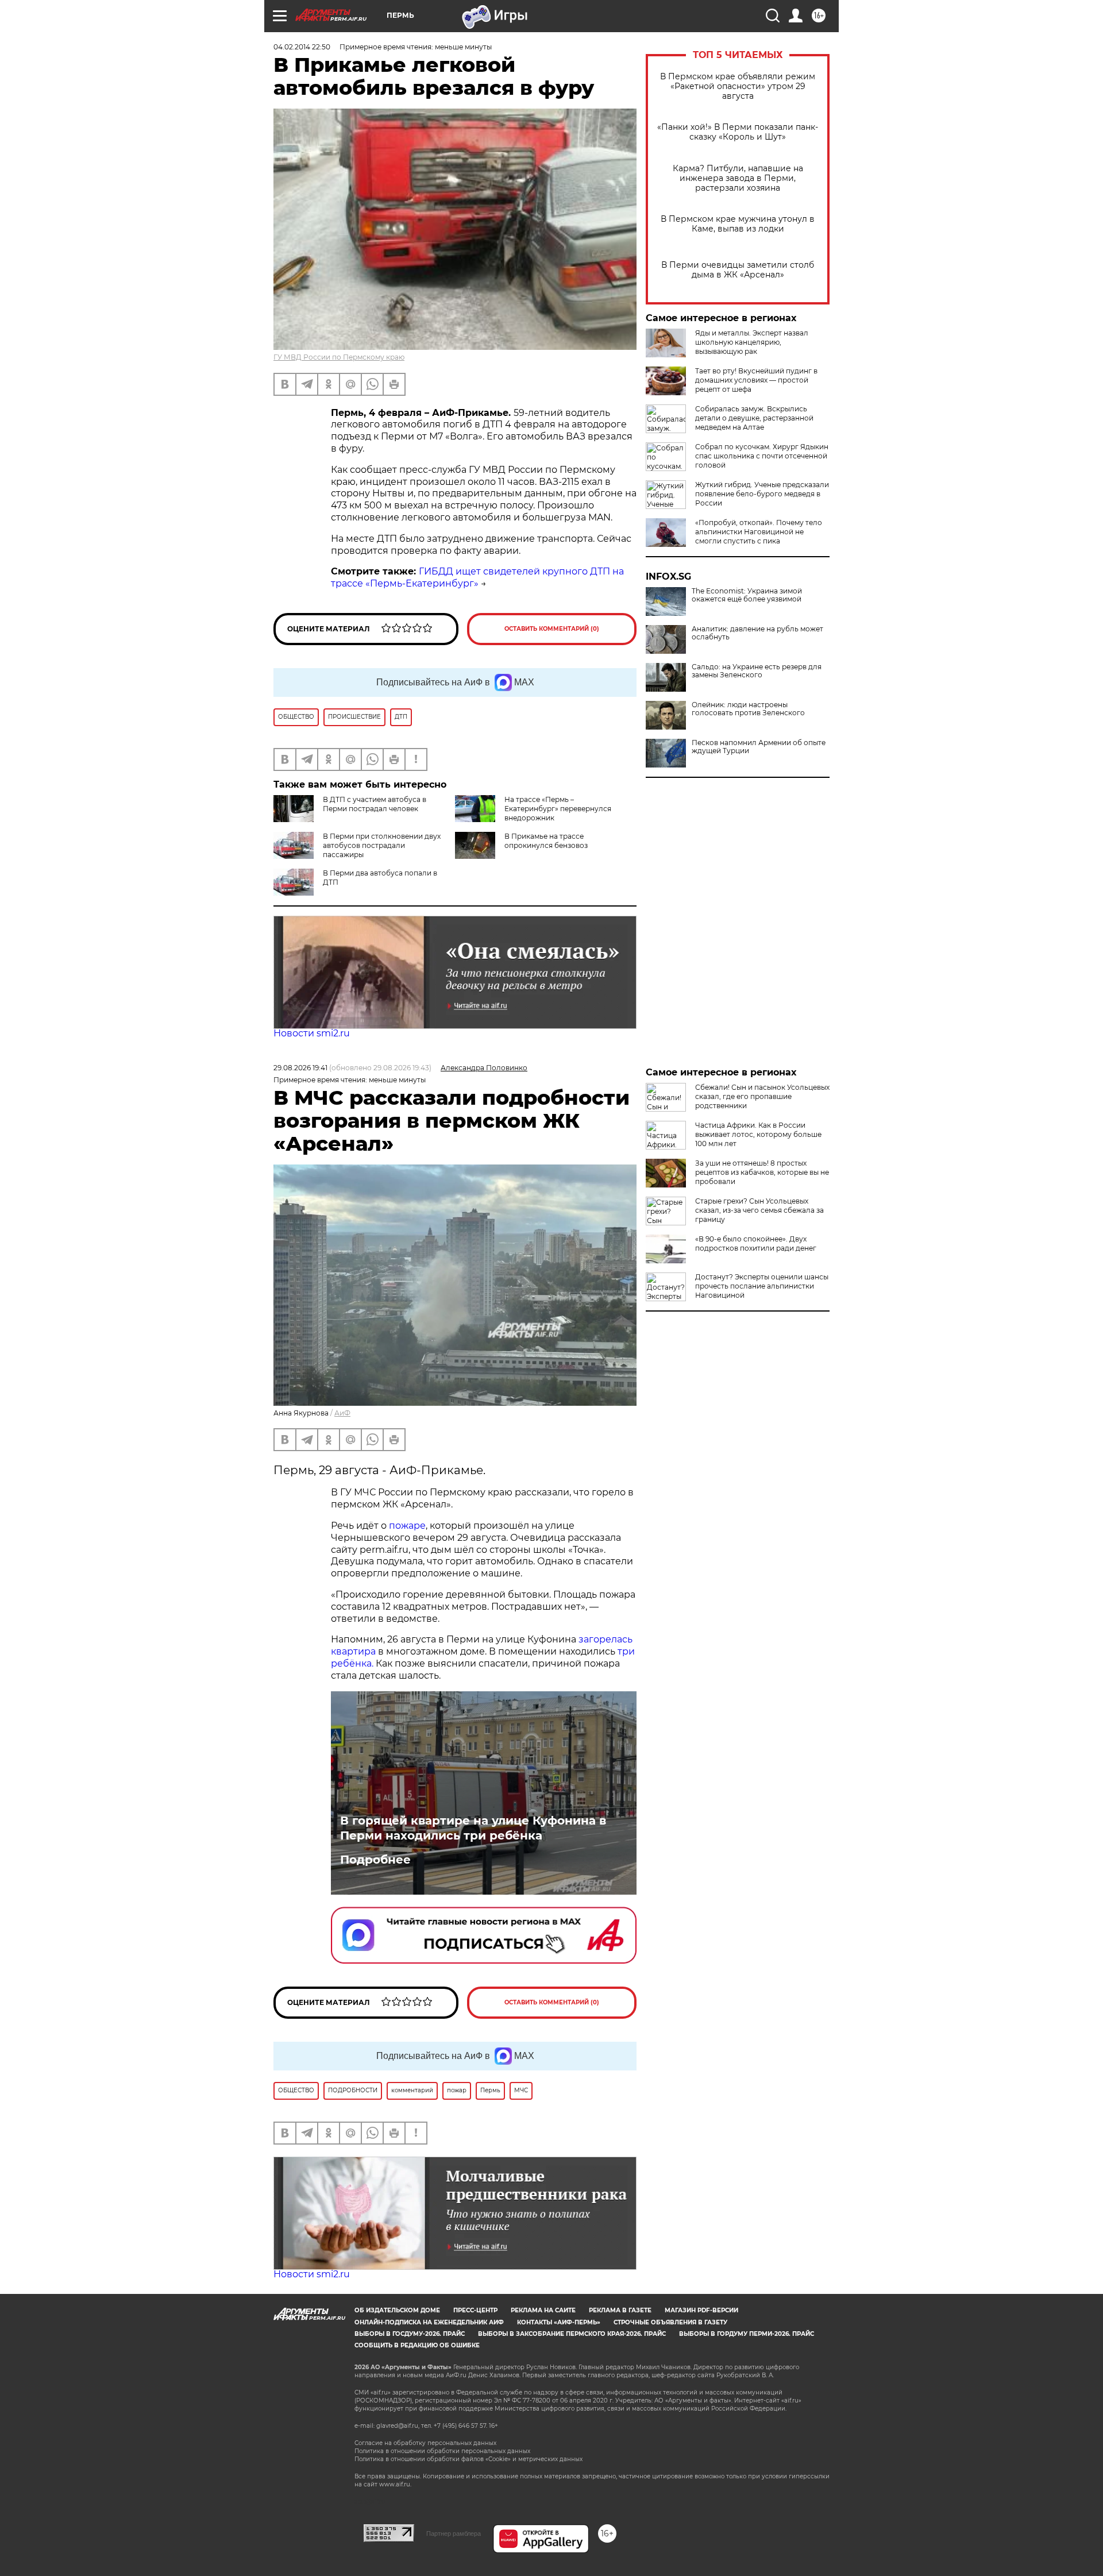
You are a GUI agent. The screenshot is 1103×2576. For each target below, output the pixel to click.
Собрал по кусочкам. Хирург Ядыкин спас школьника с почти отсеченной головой (762, 456)
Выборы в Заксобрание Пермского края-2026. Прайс (572, 2334)
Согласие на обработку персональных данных (425, 2443)
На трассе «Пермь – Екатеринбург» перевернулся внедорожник (558, 809)
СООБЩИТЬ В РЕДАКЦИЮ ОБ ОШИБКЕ (417, 2345)
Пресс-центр (475, 2310)
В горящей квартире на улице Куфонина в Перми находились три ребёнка (473, 1828)
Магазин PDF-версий (701, 2310)
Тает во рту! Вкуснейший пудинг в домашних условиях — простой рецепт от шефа (756, 380)
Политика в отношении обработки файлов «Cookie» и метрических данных (468, 2459)
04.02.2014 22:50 (302, 47)
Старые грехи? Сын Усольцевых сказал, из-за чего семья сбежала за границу (759, 1210)
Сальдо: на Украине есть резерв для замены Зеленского (757, 671)
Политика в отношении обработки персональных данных (442, 2451)
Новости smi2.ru (312, 1033)
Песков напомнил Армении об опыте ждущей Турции (759, 747)
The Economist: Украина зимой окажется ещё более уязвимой (747, 595)
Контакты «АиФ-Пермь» (559, 2322)
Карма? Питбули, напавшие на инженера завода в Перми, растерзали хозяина (738, 178)
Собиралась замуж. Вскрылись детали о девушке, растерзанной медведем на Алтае (754, 418)
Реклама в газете (620, 2310)
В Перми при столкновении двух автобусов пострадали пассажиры (382, 845)
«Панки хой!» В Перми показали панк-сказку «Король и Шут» (738, 132)
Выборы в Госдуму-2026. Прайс (410, 2334)
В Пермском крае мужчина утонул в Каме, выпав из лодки (738, 224)
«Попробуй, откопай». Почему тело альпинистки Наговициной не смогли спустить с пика (759, 532)
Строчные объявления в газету (670, 2322)
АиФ (342, 1413)
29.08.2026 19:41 (300, 1068)
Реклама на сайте (543, 2310)
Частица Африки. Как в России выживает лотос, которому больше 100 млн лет (758, 1134)
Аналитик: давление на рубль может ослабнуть (757, 633)
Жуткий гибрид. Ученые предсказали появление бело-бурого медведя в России (762, 494)
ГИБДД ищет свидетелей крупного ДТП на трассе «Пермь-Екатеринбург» (477, 577)
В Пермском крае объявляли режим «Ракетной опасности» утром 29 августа (738, 86)
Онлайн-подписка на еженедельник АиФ (429, 2322)
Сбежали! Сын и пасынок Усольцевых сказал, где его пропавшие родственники (762, 1096)
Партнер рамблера (454, 2533)
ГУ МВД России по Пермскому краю (339, 357)
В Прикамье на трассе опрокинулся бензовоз (546, 841)
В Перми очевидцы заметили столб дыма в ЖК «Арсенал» (738, 270)
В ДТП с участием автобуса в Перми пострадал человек (375, 804)
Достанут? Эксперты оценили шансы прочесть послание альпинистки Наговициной (762, 1286)
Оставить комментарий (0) (552, 629)
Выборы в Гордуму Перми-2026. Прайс (747, 2334)
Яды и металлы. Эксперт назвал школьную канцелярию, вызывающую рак (752, 342)
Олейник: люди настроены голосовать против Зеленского (748, 709)
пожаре (407, 1526)
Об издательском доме (397, 2310)
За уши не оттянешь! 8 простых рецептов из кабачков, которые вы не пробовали (762, 1172)
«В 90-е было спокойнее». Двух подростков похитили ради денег (756, 1243)
